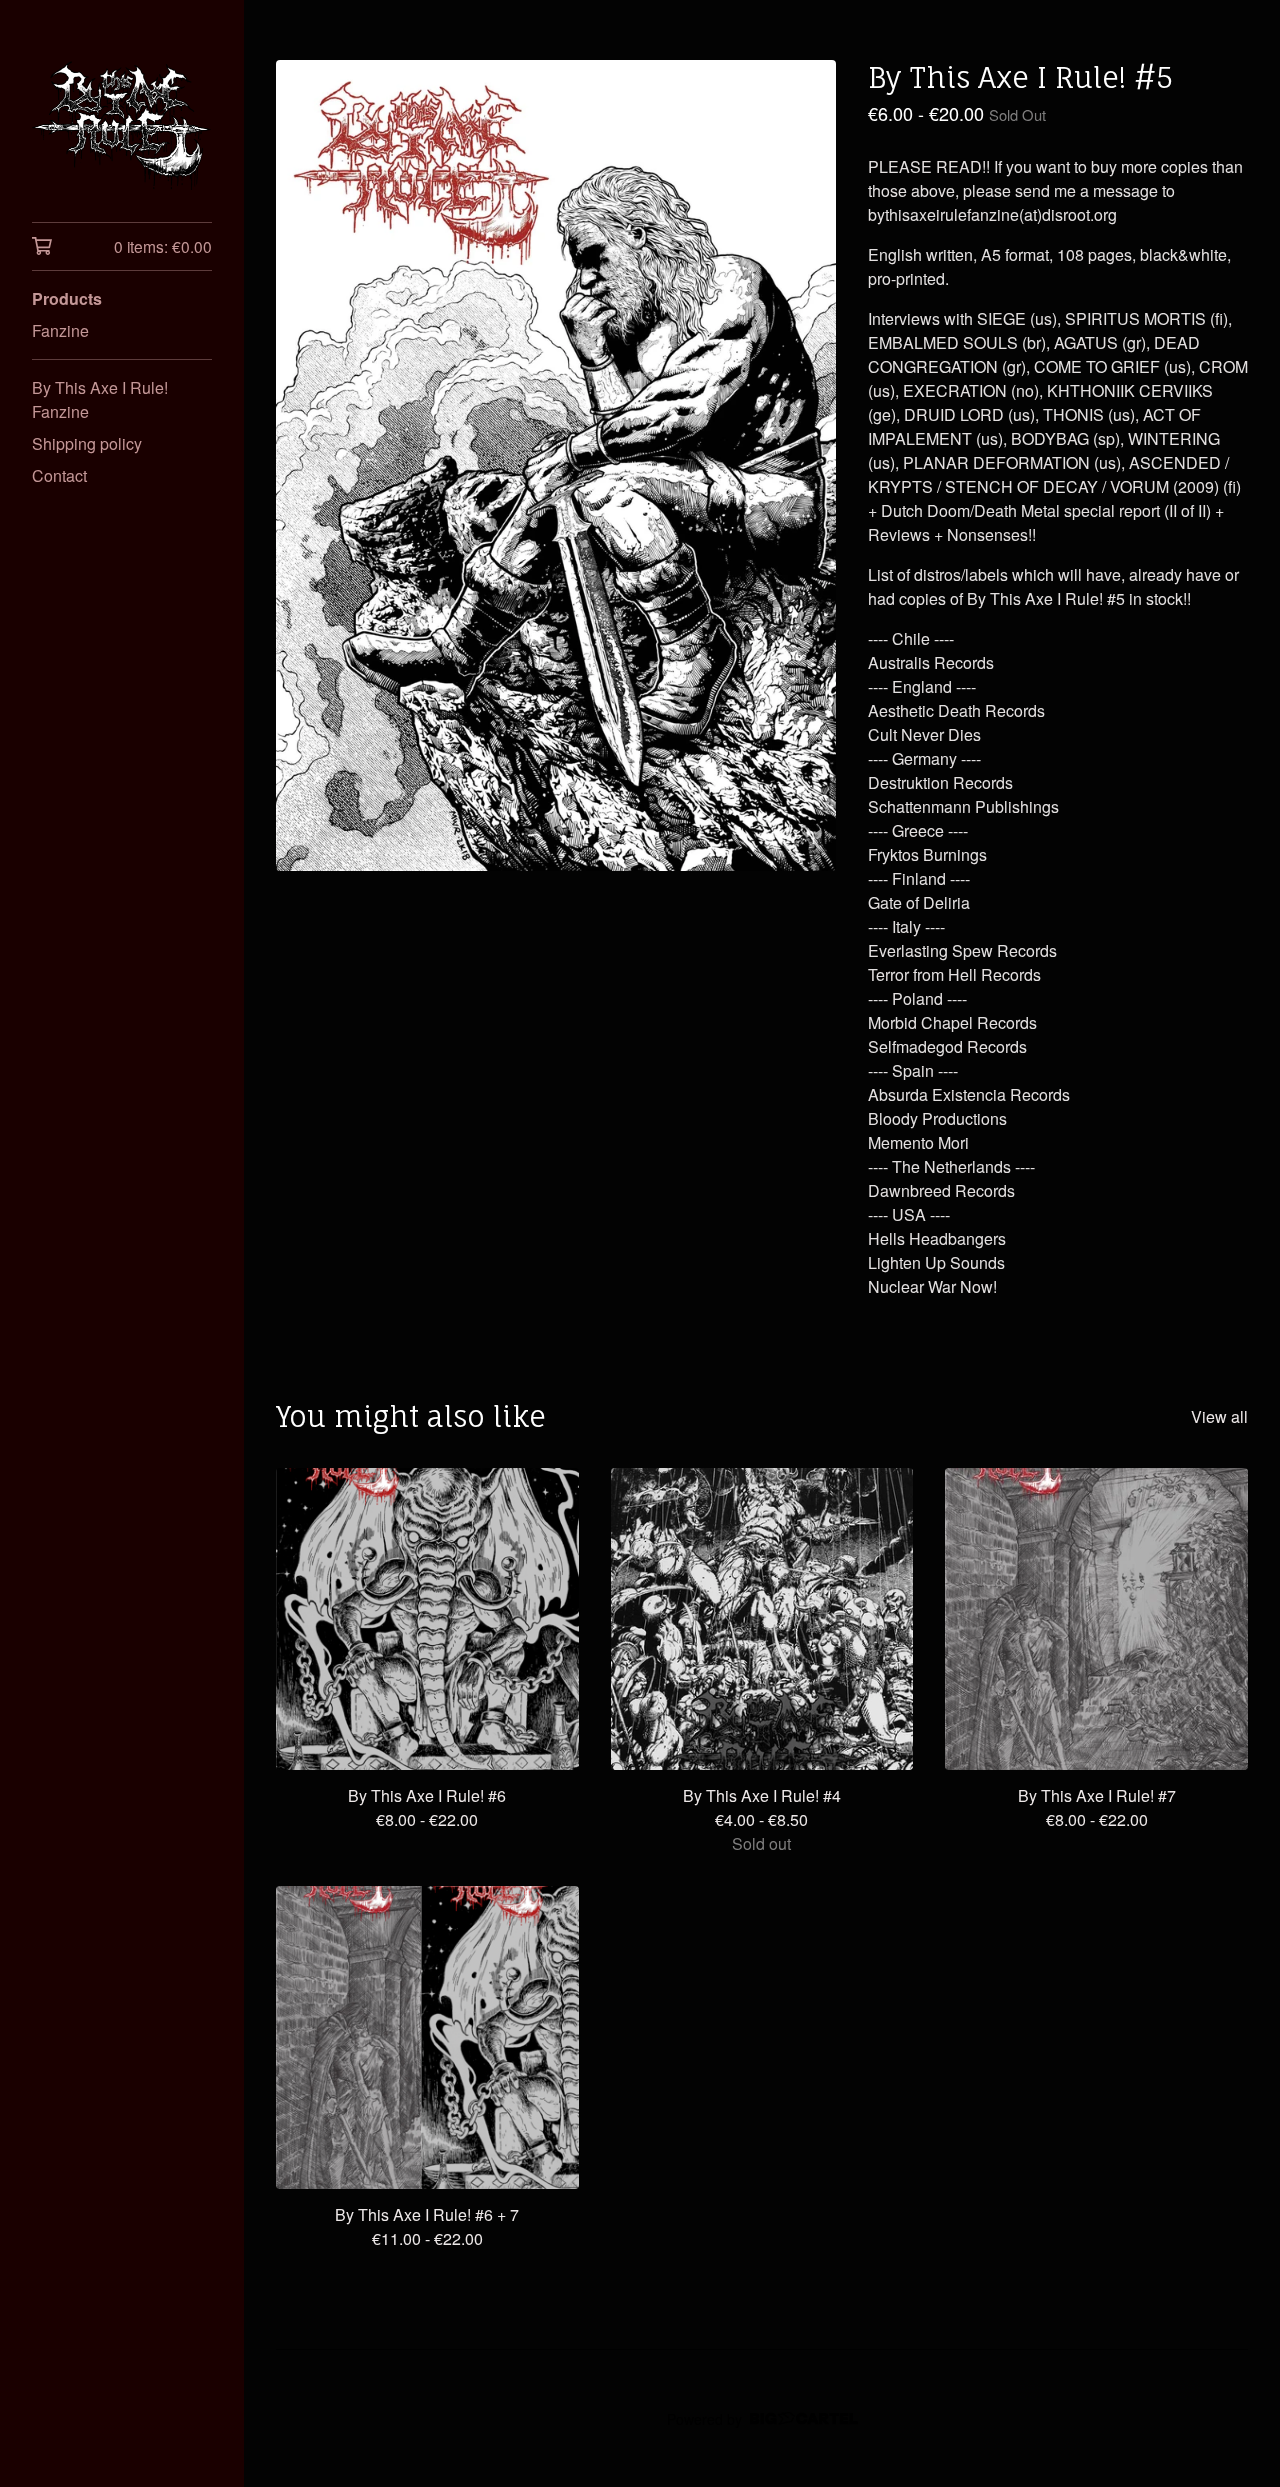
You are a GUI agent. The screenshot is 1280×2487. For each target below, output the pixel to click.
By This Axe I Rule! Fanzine (100, 399)
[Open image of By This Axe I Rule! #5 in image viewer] (556, 465)
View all (1219, 1416)
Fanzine (60, 330)
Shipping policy (87, 443)
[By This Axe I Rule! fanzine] (122, 125)
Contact (59, 475)
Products (67, 298)
